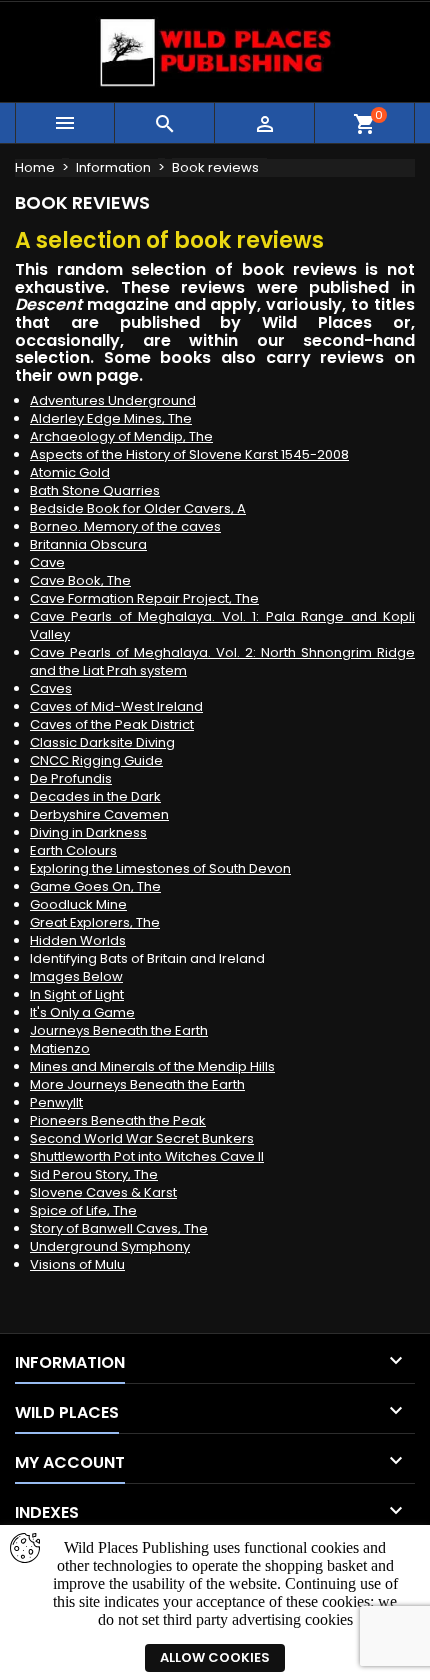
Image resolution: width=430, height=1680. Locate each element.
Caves (51, 688)
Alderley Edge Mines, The (111, 418)
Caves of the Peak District (112, 724)
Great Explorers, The (95, 922)
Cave (47, 562)
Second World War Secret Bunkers (142, 1138)
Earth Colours (73, 850)
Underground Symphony (110, 1246)
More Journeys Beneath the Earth (137, 1084)
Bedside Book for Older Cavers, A (138, 508)
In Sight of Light (77, 994)
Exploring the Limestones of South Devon (160, 868)
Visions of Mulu (77, 1264)
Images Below (76, 976)
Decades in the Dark (95, 796)
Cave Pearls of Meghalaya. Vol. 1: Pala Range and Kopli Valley (222, 625)
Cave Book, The (80, 580)
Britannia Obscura (88, 544)
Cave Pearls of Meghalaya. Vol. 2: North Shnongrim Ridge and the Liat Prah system (222, 661)
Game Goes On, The (95, 886)
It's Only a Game (82, 1012)
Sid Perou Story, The (94, 1174)
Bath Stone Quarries (95, 490)
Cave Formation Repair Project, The (144, 598)
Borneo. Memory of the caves (125, 526)
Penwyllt (56, 1102)
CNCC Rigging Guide (96, 760)
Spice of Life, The (83, 1210)
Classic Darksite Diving (102, 742)
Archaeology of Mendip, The (121, 436)
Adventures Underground (113, 400)
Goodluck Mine (78, 904)
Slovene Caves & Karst (103, 1192)
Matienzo (60, 1048)
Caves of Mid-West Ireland (116, 706)
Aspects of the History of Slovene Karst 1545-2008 (189, 454)
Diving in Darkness (88, 832)
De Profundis (71, 778)
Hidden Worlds (78, 940)
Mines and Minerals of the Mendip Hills (152, 1066)
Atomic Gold (70, 472)
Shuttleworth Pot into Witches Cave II (147, 1156)
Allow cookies (215, 1657)
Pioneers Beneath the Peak (118, 1120)
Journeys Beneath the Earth (119, 1030)
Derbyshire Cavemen (99, 814)
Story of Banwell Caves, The (119, 1228)
